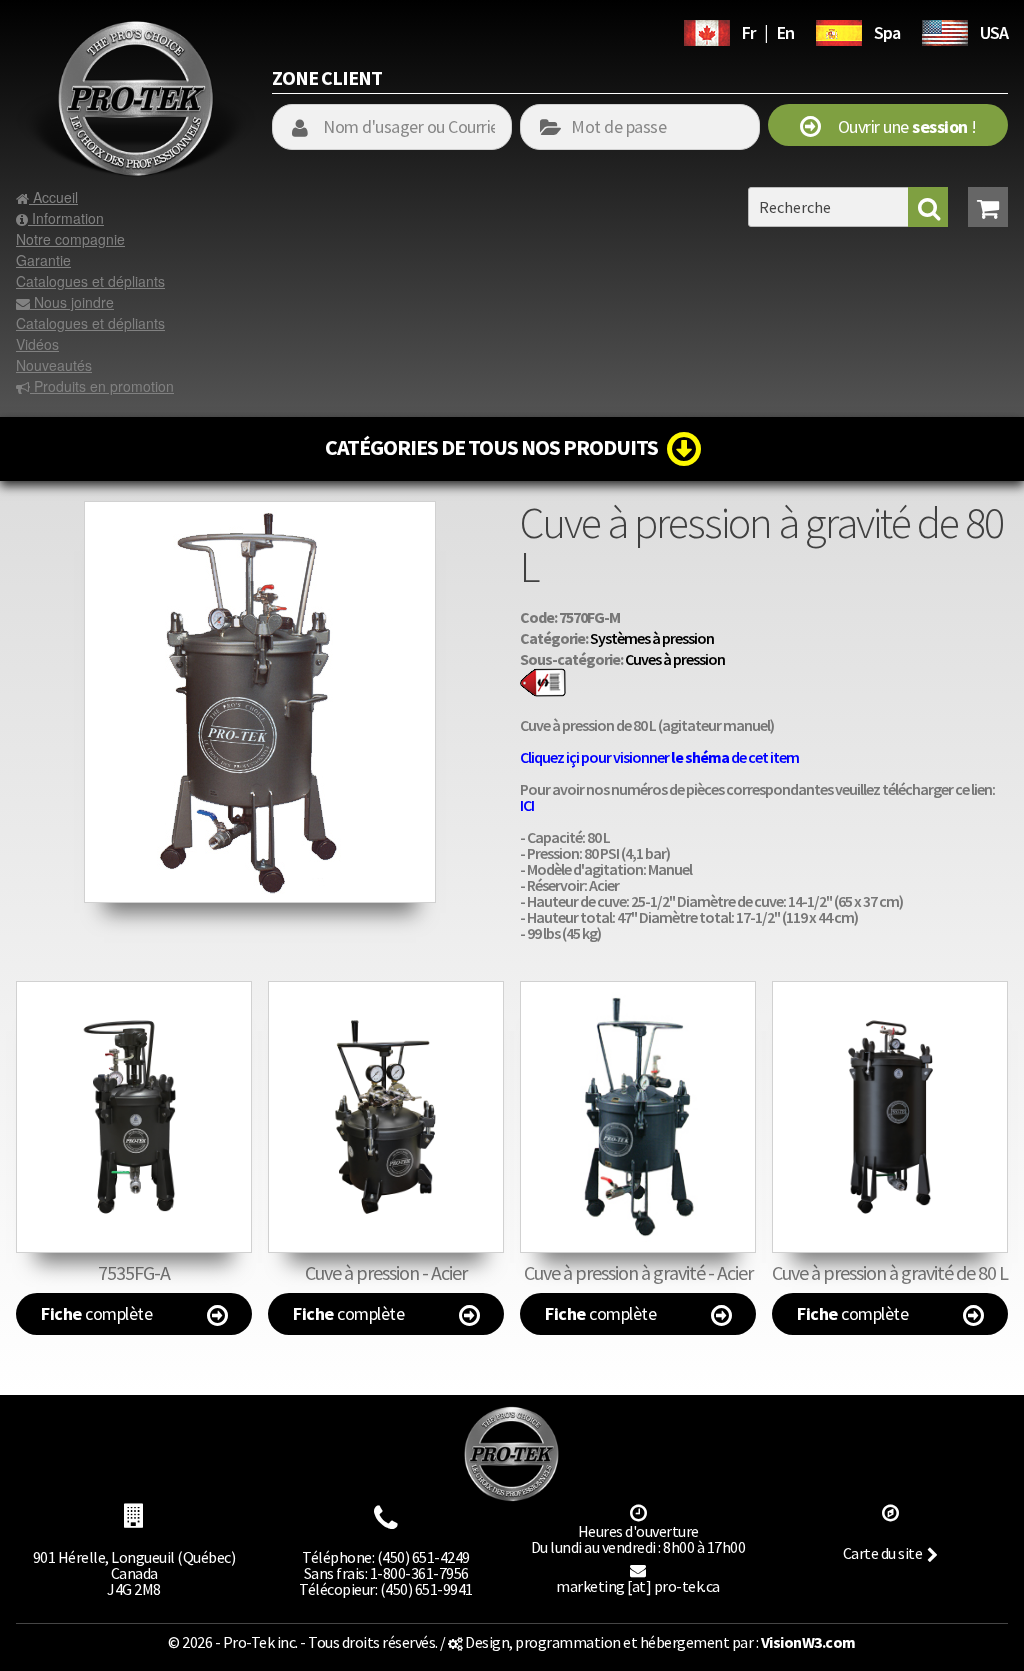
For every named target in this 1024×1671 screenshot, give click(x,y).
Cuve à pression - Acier (386, 1272)
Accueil (53, 197)
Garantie (43, 260)
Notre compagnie (70, 239)
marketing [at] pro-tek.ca (638, 1586)
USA (994, 32)
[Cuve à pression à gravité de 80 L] (260, 511)
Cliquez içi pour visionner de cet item (659, 757)
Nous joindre (72, 302)
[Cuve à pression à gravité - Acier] (638, 1117)
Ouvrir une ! (898, 126)
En (785, 32)
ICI (527, 805)
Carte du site (883, 1553)
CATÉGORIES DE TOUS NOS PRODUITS (496, 447)
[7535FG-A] (134, 1117)
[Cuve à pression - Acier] (386, 1117)
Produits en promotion (102, 386)
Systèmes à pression (652, 638)
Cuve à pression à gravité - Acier (638, 1272)
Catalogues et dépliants (90, 281)
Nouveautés (54, 365)
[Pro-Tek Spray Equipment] (945, 30)
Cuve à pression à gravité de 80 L (890, 1272)
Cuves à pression (675, 659)
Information (66, 218)
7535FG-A (134, 1272)
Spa (887, 32)
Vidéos (37, 344)
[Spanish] (839, 30)
